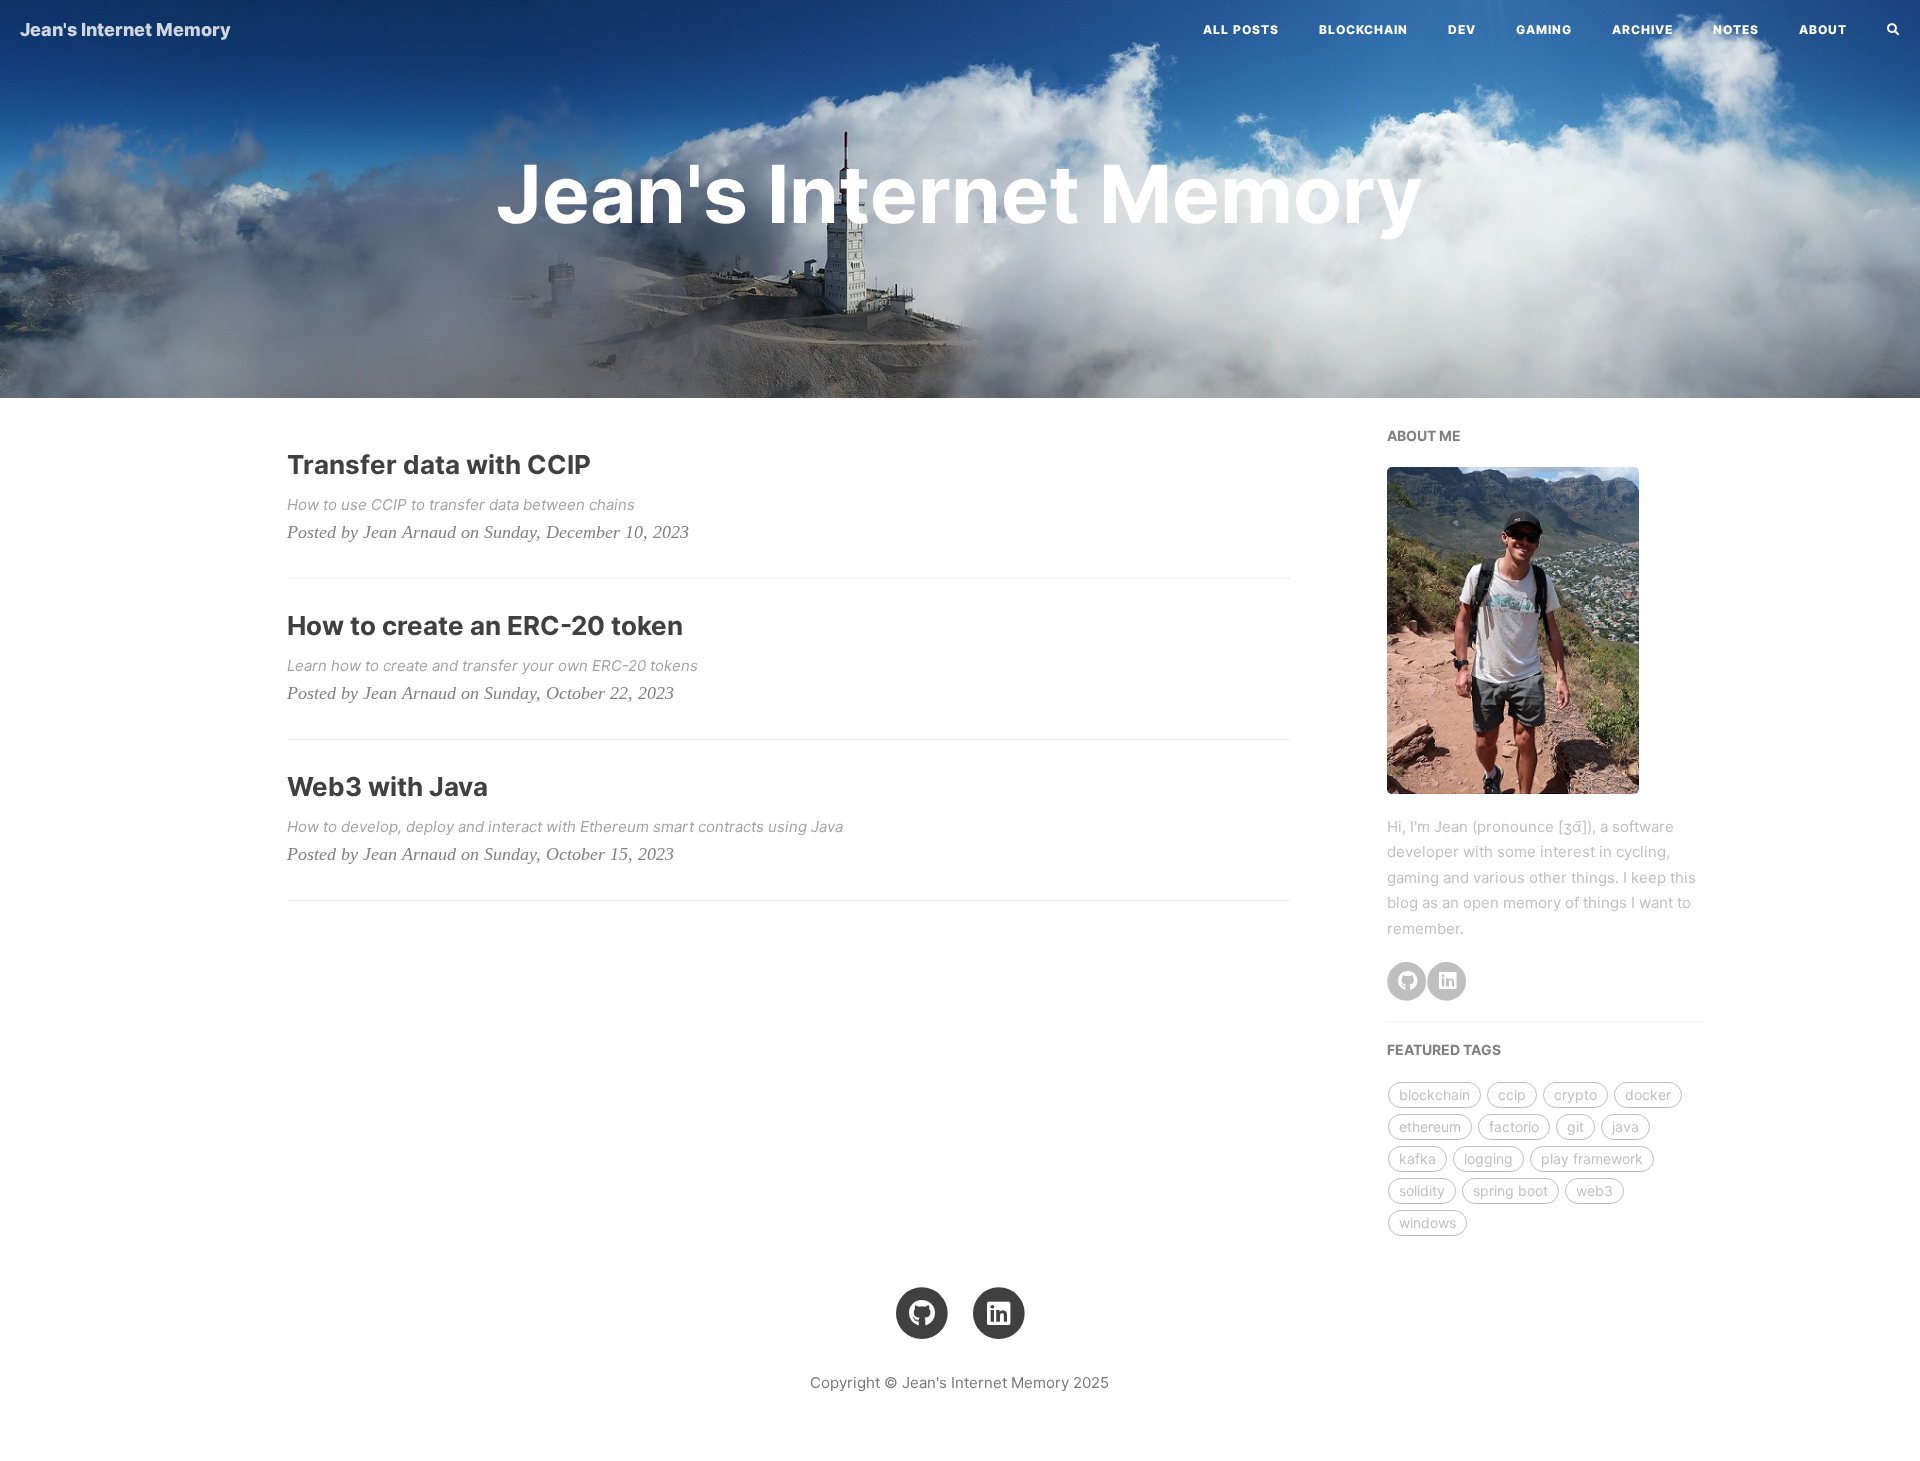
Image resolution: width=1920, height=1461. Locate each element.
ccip (1512, 1094)
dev (1462, 29)
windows (1427, 1222)
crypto (1575, 1094)
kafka (1417, 1158)
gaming (1544, 29)
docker (1648, 1094)
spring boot (1510, 1190)
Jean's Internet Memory (125, 29)
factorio (1514, 1126)
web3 (1594, 1190)
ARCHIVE (1642, 29)
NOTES (1736, 29)
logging (1488, 1158)
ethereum (1430, 1126)
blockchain (1363, 29)
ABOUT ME (1424, 435)
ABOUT (1823, 29)
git (1575, 1126)
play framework (1592, 1158)
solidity (1422, 1190)
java (1625, 1126)
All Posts (1241, 29)
